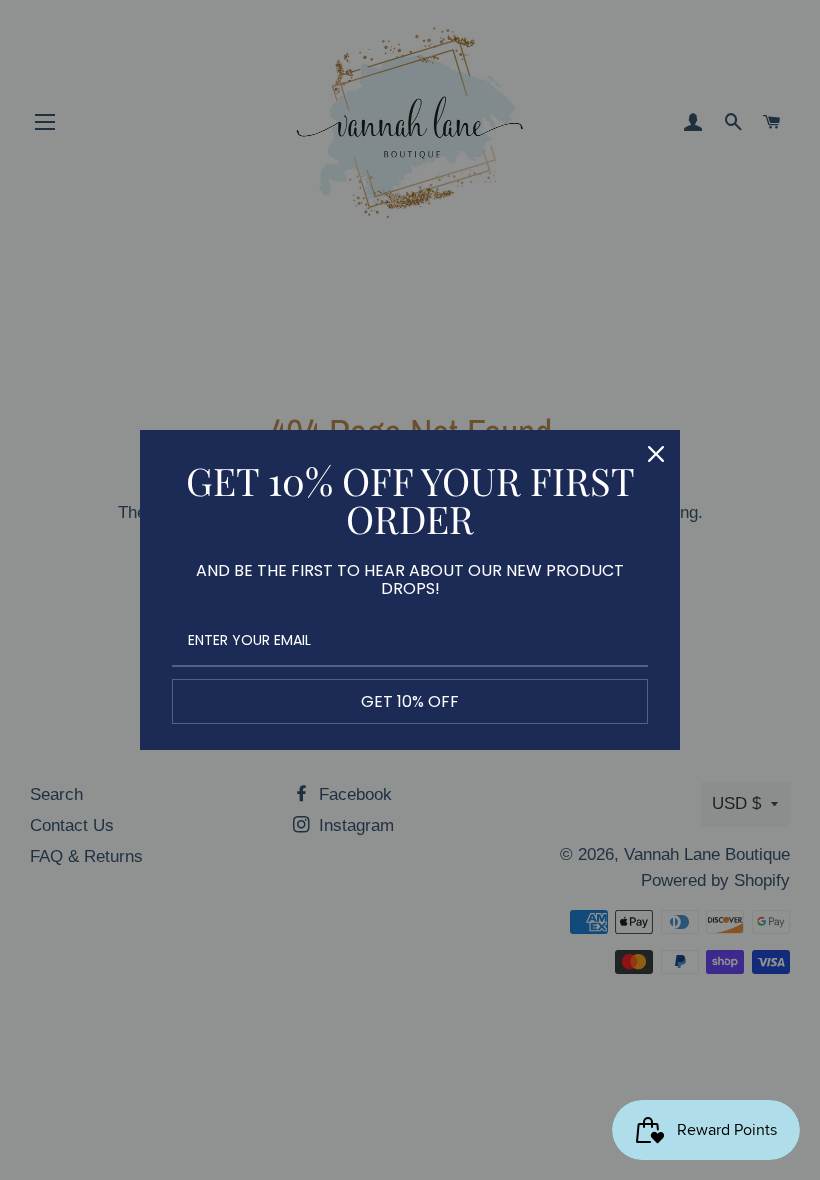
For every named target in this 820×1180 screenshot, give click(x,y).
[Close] (656, 454)
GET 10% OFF (410, 701)
